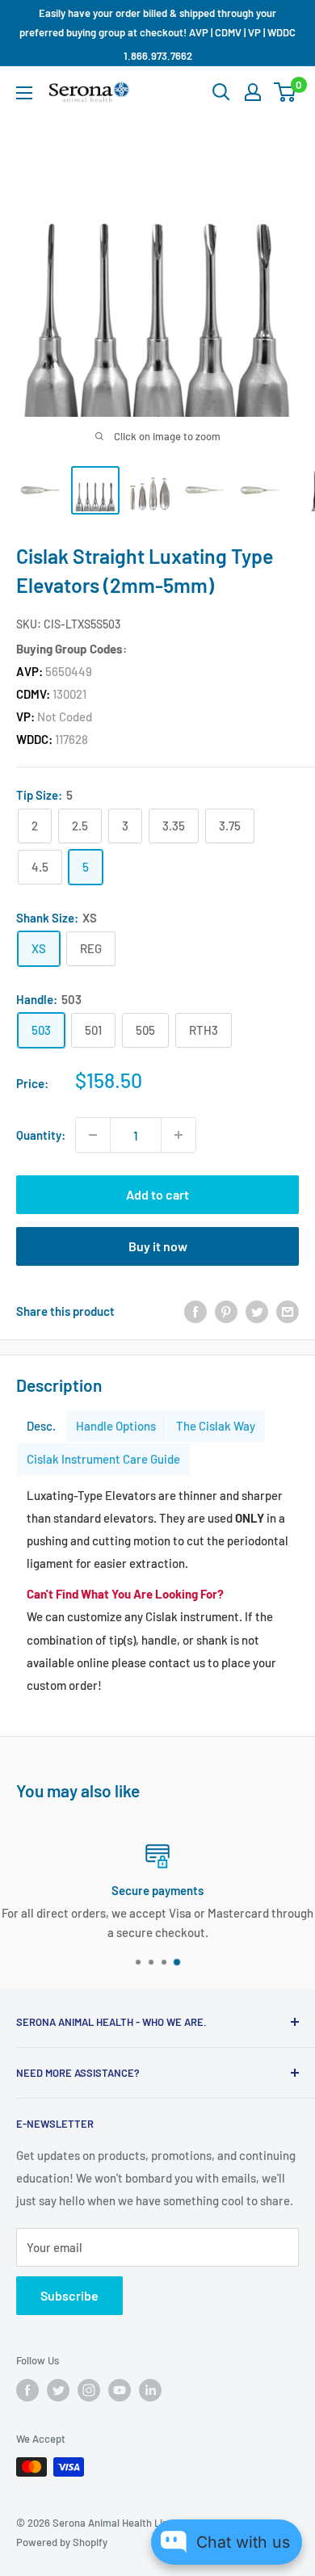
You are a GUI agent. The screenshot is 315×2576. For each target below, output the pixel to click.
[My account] (253, 92)
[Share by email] (288, 1310)
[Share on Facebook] (195, 1310)
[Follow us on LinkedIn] (150, 2390)
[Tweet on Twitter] (257, 1310)
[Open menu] (24, 93)
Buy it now (158, 1246)
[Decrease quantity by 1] (93, 1135)
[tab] (41, 1426)
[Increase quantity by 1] (178, 1135)
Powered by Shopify (62, 2542)
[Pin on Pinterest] (226, 1310)
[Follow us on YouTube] (120, 2390)
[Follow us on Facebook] (27, 2390)
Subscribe (69, 2295)
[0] (286, 92)
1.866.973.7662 (158, 56)
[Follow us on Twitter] (58, 2390)
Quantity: (41, 1135)
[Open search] (221, 92)
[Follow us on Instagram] (89, 2390)
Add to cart (157, 1194)
